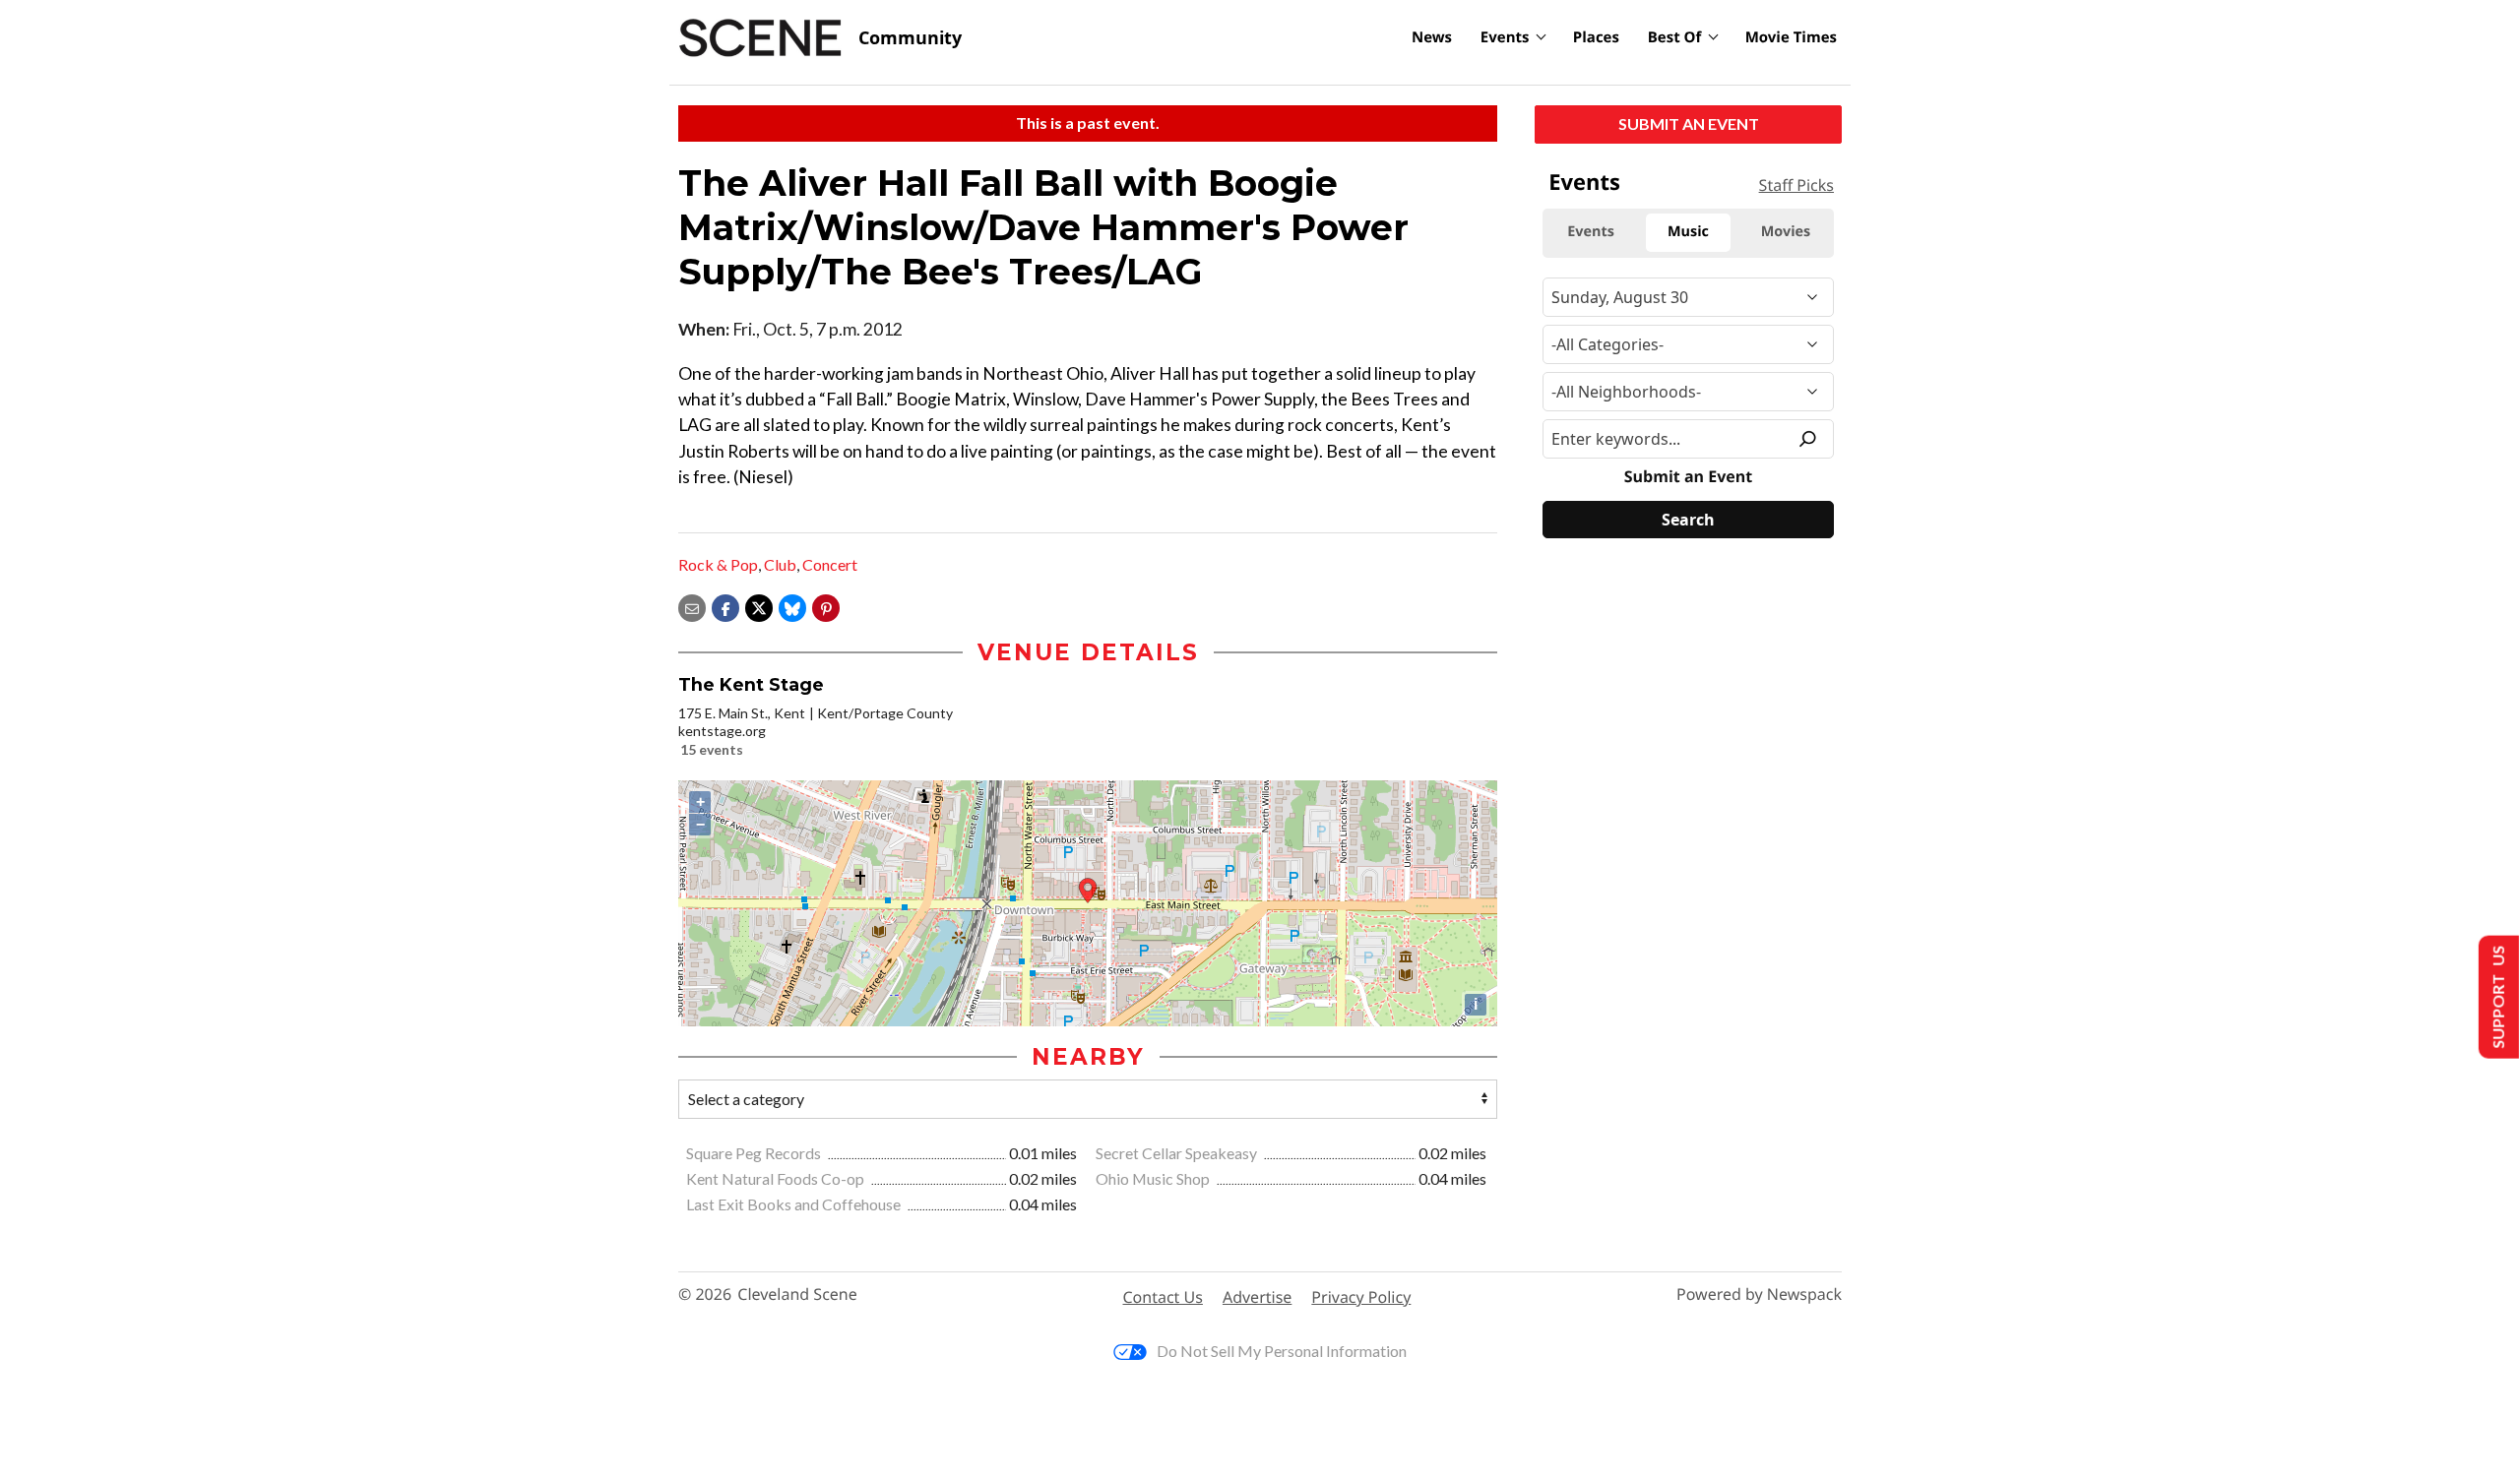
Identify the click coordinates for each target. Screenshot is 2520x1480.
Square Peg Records (755, 1153)
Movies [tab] (1786, 232)
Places (1596, 37)
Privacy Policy (1361, 1297)
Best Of (1675, 37)
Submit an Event (1689, 123)
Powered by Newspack (1759, 1295)
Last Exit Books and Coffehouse (795, 1204)
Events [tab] (1591, 232)
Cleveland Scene (797, 1295)
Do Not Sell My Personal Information (1282, 1351)
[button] (826, 606)
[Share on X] (759, 606)
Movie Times (1791, 37)
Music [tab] (1688, 232)
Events (1505, 37)
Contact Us (1163, 1297)
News (1432, 37)
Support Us (2497, 997)
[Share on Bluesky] (792, 606)
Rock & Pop (718, 564)
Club (780, 564)
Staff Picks (1796, 185)
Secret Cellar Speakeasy (1178, 1153)
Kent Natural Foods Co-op (777, 1178)
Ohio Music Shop (1154, 1178)
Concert (830, 564)
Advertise (1257, 1297)
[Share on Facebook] (725, 606)
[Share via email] (692, 606)
